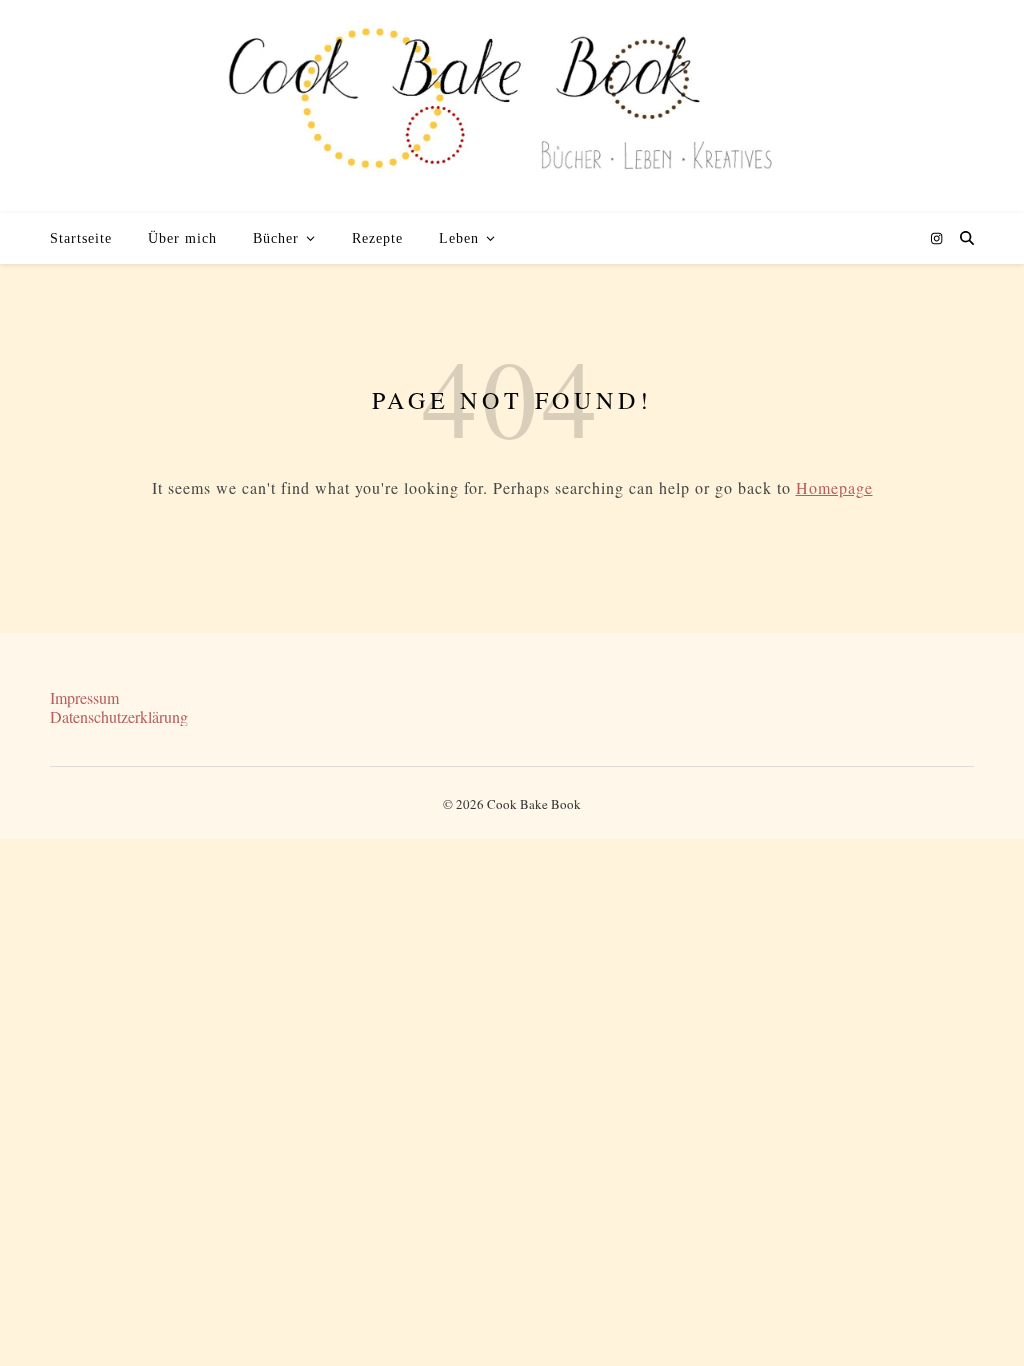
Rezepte (377, 238)
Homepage (834, 487)
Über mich (182, 238)
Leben (459, 238)
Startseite (81, 238)
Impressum (84, 697)
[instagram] (936, 238)
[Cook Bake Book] (512, 106)
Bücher (276, 238)
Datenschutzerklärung (119, 716)
